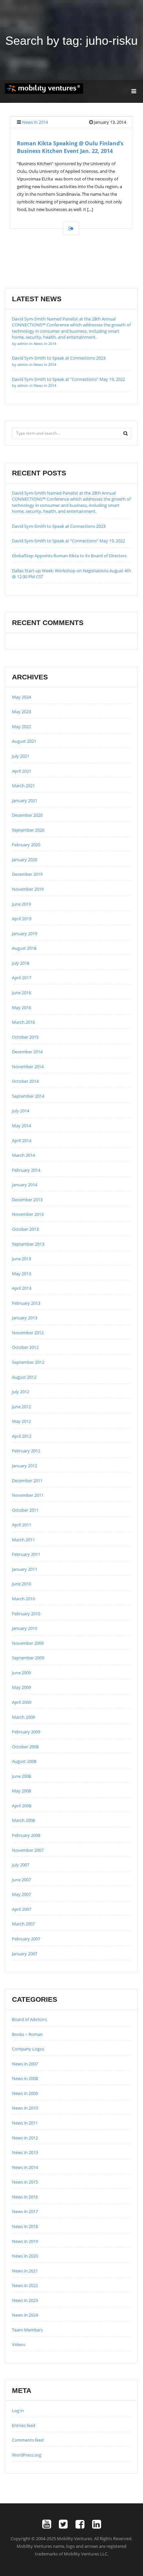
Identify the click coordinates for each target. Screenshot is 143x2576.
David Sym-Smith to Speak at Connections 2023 (59, 526)
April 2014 (22, 1141)
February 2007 (26, 1939)
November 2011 (28, 1495)
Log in (18, 2410)
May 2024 (21, 697)
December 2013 (27, 1200)
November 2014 (28, 1067)
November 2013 (28, 1214)
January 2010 (25, 1628)
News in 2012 (25, 2138)
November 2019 (28, 889)
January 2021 (25, 801)
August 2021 (24, 741)
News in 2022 (25, 2285)
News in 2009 (25, 2093)
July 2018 (21, 963)
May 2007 (21, 1894)
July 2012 (21, 1392)
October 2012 (25, 1347)
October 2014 (25, 1081)
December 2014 (27, 1052)
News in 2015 (25, 2182)
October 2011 (25, 1510)
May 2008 (21, 1791)
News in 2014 (35, 122)
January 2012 (25, 1466)
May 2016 (21, 1008)
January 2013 (25, 1318)
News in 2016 (25, 2197)
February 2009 (26, 1732)
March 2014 (23, 1155)
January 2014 (25, 1185)
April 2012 (22, 1436)
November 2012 (28, 1333)
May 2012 (21, 1421)
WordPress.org (27, 2455)
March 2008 (23, 1820)
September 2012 (28, 1362)
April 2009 (22, 1702)
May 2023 (21, 712)
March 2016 (23, 1022)
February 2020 (26, 845)
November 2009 (28, 1643)
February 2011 (26, 1554)
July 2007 (21, 1865)
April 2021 (22, 771)
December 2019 (27, 874)
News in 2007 (25, 2064)
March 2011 (23, 1540)
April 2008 (22, 1806)
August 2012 (24, 1377)
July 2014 (21, 1111)
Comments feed (28, 2440)
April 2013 (22, 1288)
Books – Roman (27, 2034)
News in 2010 (25, 2108)
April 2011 (22, 1525)
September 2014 (28, 1096)
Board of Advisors (29, 2019)
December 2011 (27, 1481)
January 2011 (25, 1569)
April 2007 (22, 1909)
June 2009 (21, 1673)
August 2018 (24, 948)
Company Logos (28, 2049)
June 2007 (21, 1880)
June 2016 (21, 993)
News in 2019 (25, 2241)
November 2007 (28, 1850)
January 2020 (25, 860)
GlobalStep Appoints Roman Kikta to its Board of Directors (69, 556)
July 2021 (21, 756)
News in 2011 (25, 2123)
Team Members (27, 2330)
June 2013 (21, 1259)
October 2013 (25, 1229)
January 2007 (25, 1954)
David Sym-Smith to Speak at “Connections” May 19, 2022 (69, 382)
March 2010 (23, 1599)
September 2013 (28, 1244)
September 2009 (28, 1658)
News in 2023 (25, 2300)
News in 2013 (25, 2152)
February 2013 (26, 1303)
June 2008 (21, 1776)
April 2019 (22, 919)
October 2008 (25, 1747)
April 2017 (22, 978)
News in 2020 (25, 2256)
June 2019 (21, 904)
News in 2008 (25, 2078)
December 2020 (27, 815)
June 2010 (21, 1584)
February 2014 (26, 1170)
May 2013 (21, 1274)
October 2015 (25, 1037)
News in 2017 (25, 2211)
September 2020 (28, 830)
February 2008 (26, 1835)
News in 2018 (25, 2226)
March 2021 (23, 786)
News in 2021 (25, 2271)
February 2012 (26, 1451)
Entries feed (24, 2425)
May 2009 (21, 1687)
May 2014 (21, 1126)
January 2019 (25, 934)
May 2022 (21, 727)
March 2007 (23, 1924)
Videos (19, 2344)
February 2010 (26, 1614)
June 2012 (21, 1407)
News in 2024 (25, 2315)
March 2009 (23, 1717)
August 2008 (24, 1761)
